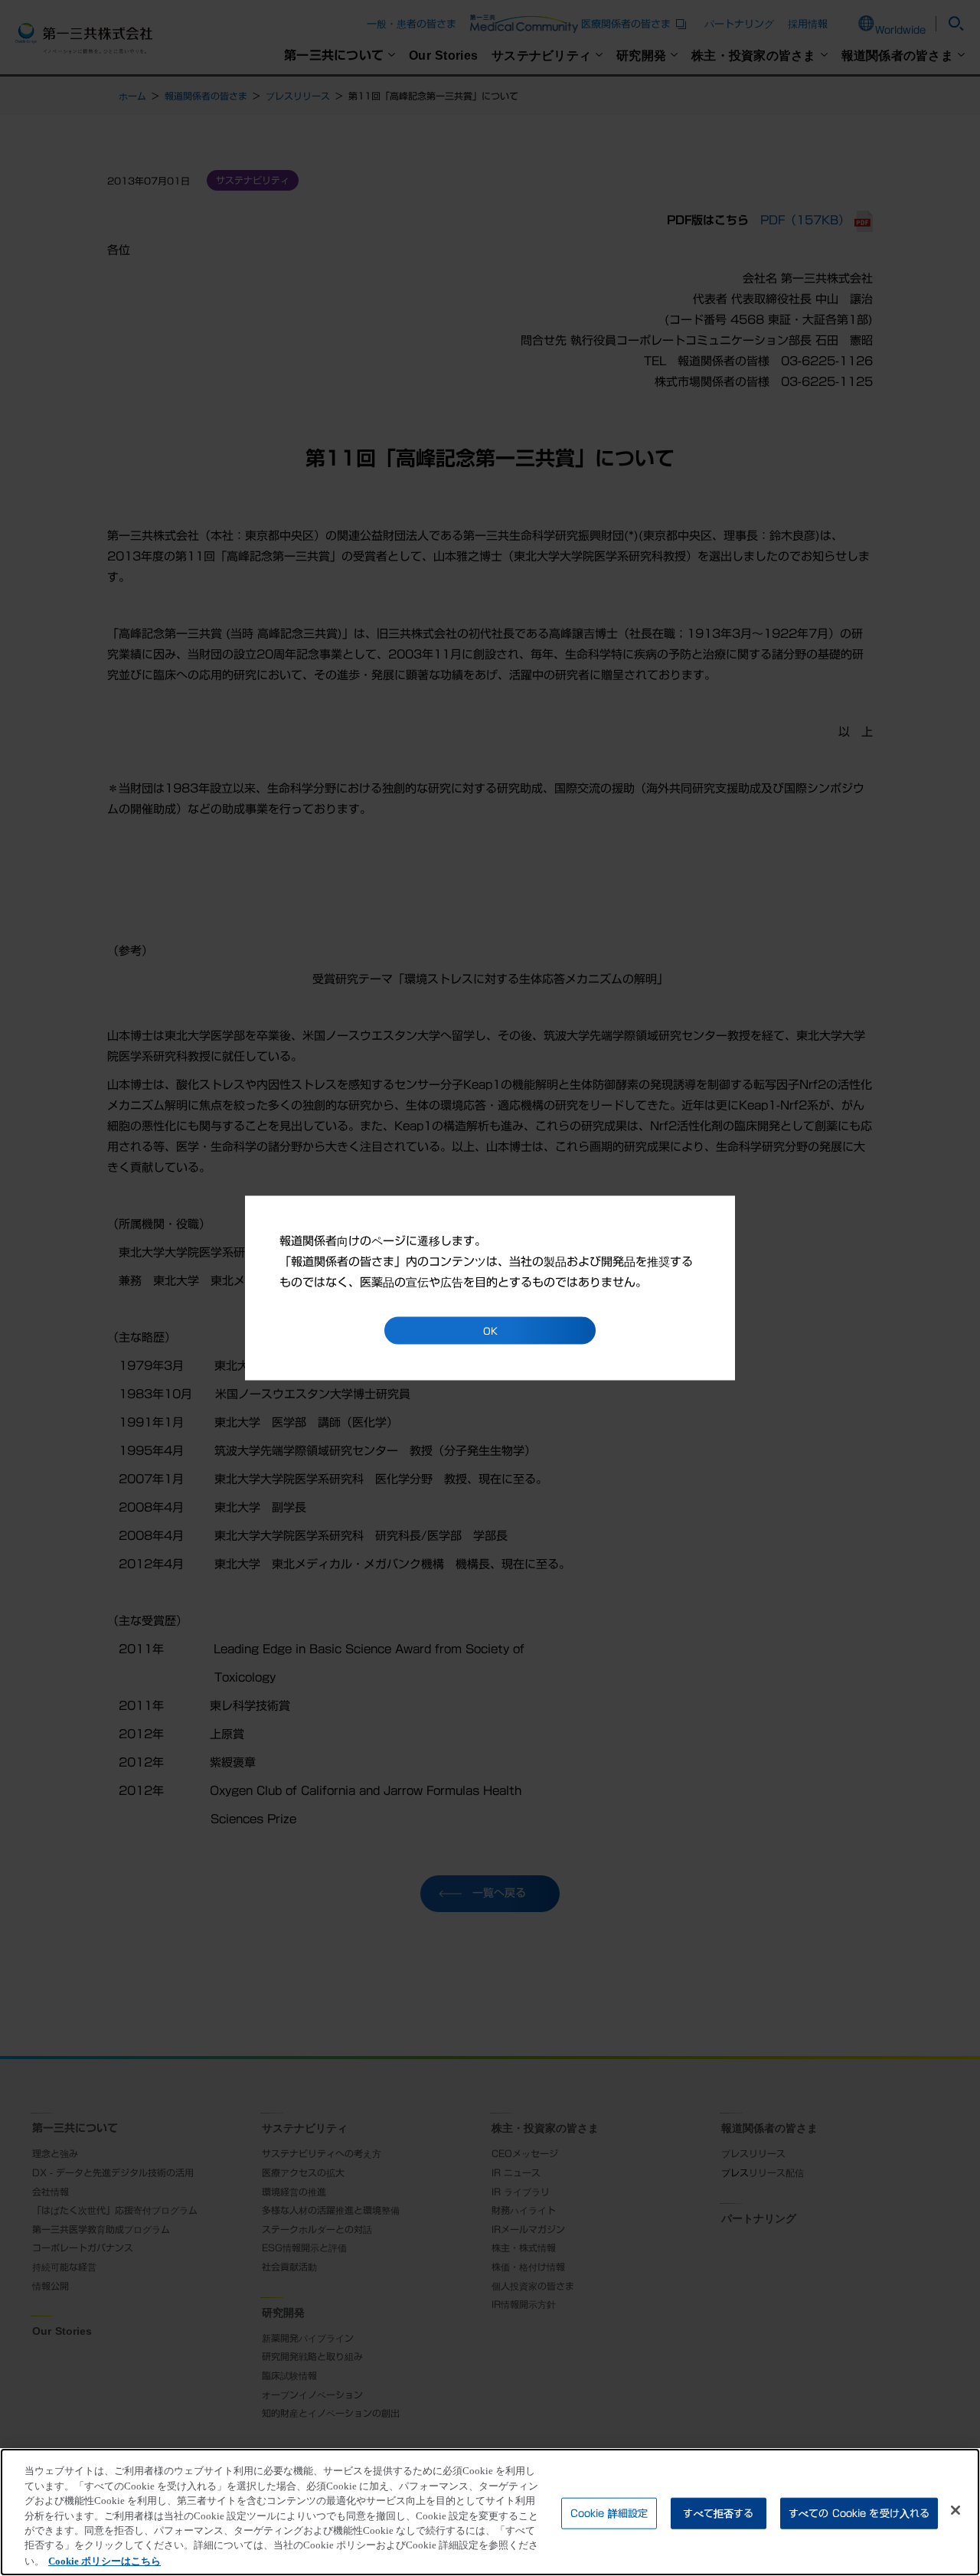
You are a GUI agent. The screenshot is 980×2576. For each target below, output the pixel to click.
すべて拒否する (718, 2513)
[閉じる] (955, 2510)
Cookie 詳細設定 (609, 2513)
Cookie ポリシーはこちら (105, 2560)
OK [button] (490, 1331)
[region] (490, 2512)
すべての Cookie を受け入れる (859, 2513)
